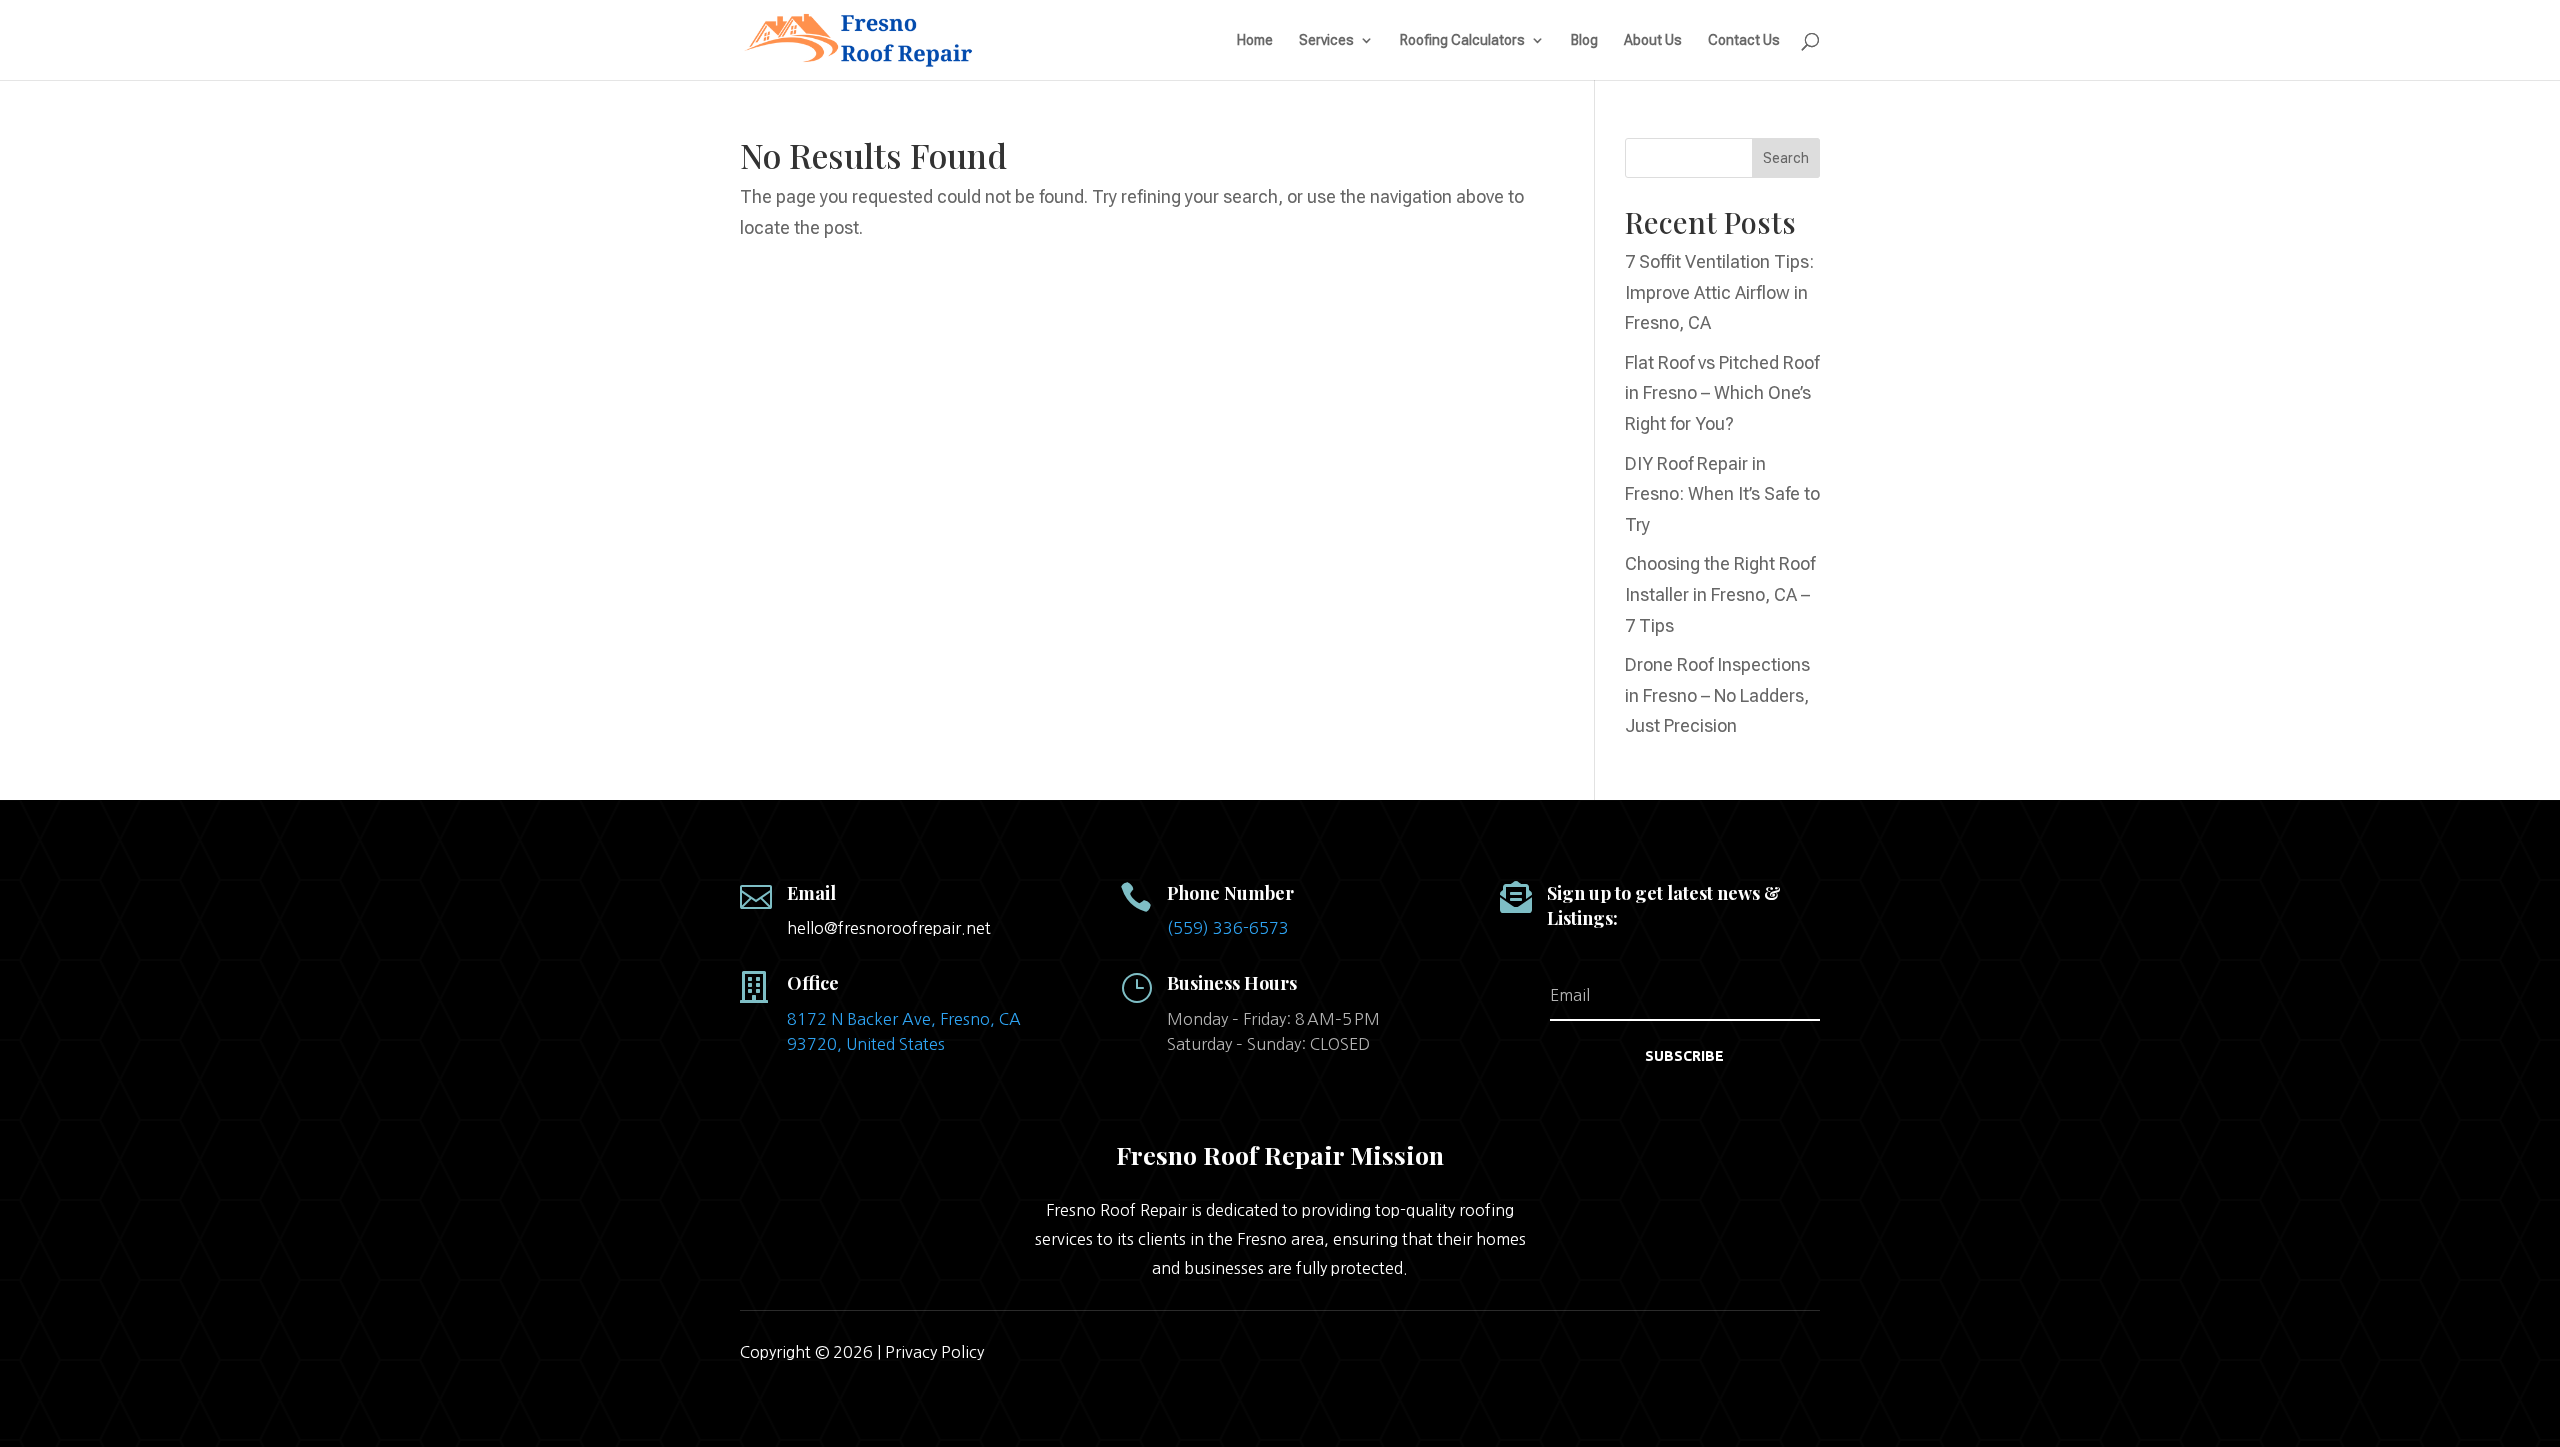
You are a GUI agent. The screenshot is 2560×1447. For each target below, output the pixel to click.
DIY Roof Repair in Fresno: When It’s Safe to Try (1722, 494)
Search (1786, 158)
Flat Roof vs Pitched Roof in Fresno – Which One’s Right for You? (1722, 393)
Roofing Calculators (1462, 40)
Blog (1584, 40)
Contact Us (1744, 40)
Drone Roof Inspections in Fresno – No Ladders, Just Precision (1717, 695)
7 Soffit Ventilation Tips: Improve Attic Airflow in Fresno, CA (1719, 292)
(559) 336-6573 (1228, 928)
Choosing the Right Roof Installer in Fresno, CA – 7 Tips (1720, 594)
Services (1326, 40)
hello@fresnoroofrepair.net (889, 928)
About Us (1653, 40)
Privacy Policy (934, 1352)
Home (1255, 40)
